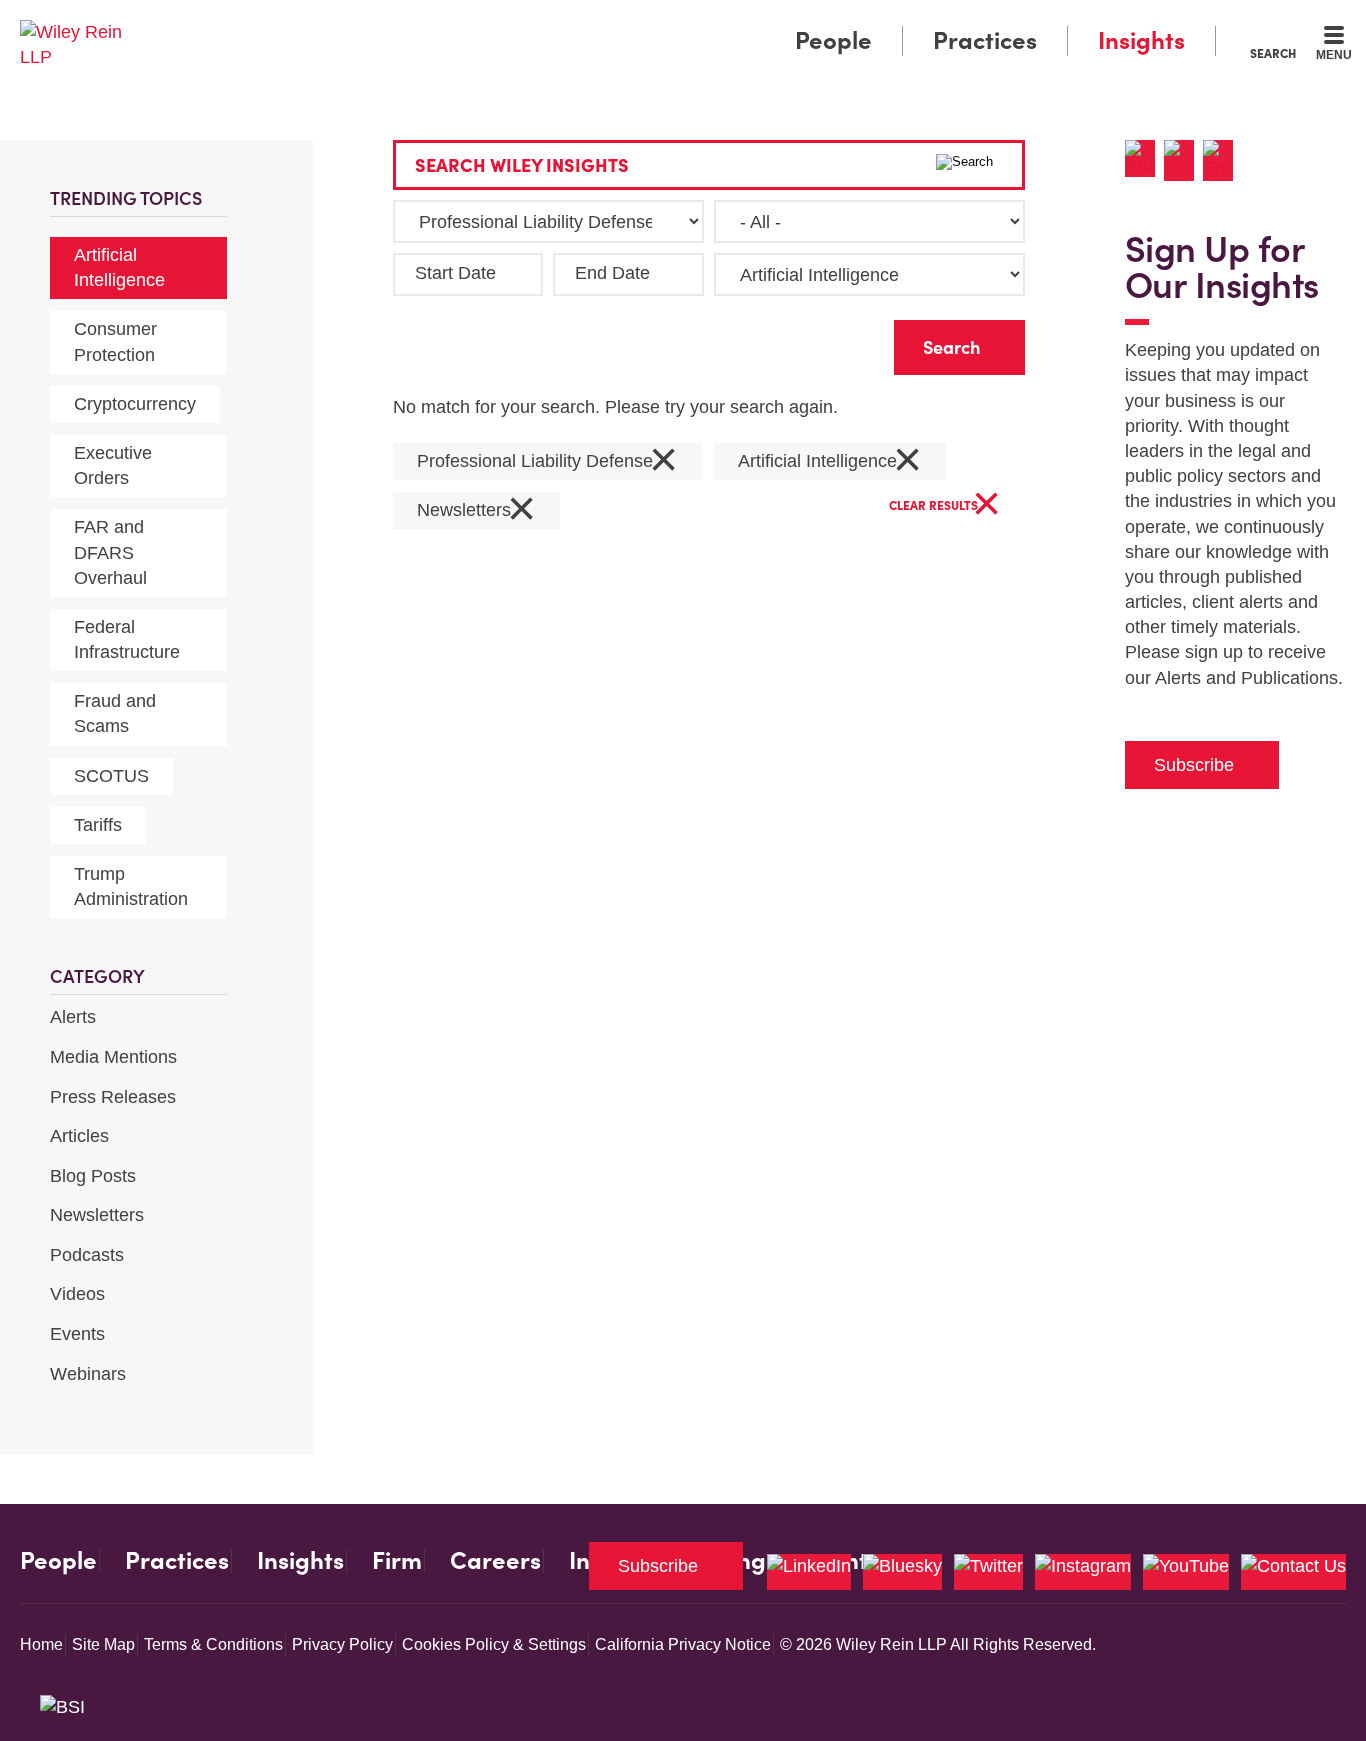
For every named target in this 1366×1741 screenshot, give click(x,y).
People (833, 40)
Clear (847, 342)
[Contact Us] (1293, 1572)
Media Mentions (113, 1057)
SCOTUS (111, 776)
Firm (397, 1561)
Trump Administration (131, 886)
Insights (1141, 40)
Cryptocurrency (135, 404)
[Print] (1183, 160)
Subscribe (1194, 765)
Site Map (103, 1644)
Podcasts (87, 1255)
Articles (79, 1136)
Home (41, 1644)
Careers (495, 1561)
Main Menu (623, 22)
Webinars (88, 1374)
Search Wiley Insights (522, 165)
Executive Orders (113, 465)
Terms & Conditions (213, 1644)
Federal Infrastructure (127, 639)
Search (1273, 53)
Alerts (73, 1017)
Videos (77, 1294)
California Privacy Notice (683, 1644)
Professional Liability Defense (547, 461)
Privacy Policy (342, 1644)
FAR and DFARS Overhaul (110, 552)
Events (77, 1334)
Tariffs (98, 825)
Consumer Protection (115, 341)
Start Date (455, 273)
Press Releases (113, 1097)
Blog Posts (93, 1176)
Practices (985, 40)
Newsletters (97, 1215)
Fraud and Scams (115, 713)
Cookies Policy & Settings (494, 1644)
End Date (612, 273)
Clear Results (945, 506)
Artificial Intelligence (119, 267)
